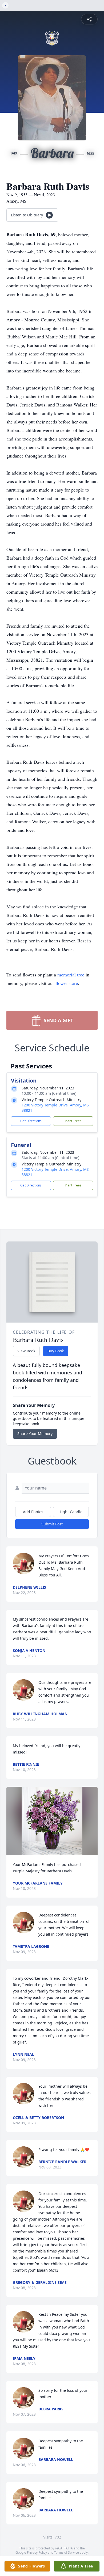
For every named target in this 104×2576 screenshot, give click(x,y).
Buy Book (56, 1351)
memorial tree (71, 975)
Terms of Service (67, 2552)
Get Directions (31, 1121)
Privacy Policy (37, 2552)
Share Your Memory (35, 1434)
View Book (26, 1351)
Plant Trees (73, 1121)
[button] (52, 1821)
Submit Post (52, 1524)
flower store (67, 983)
